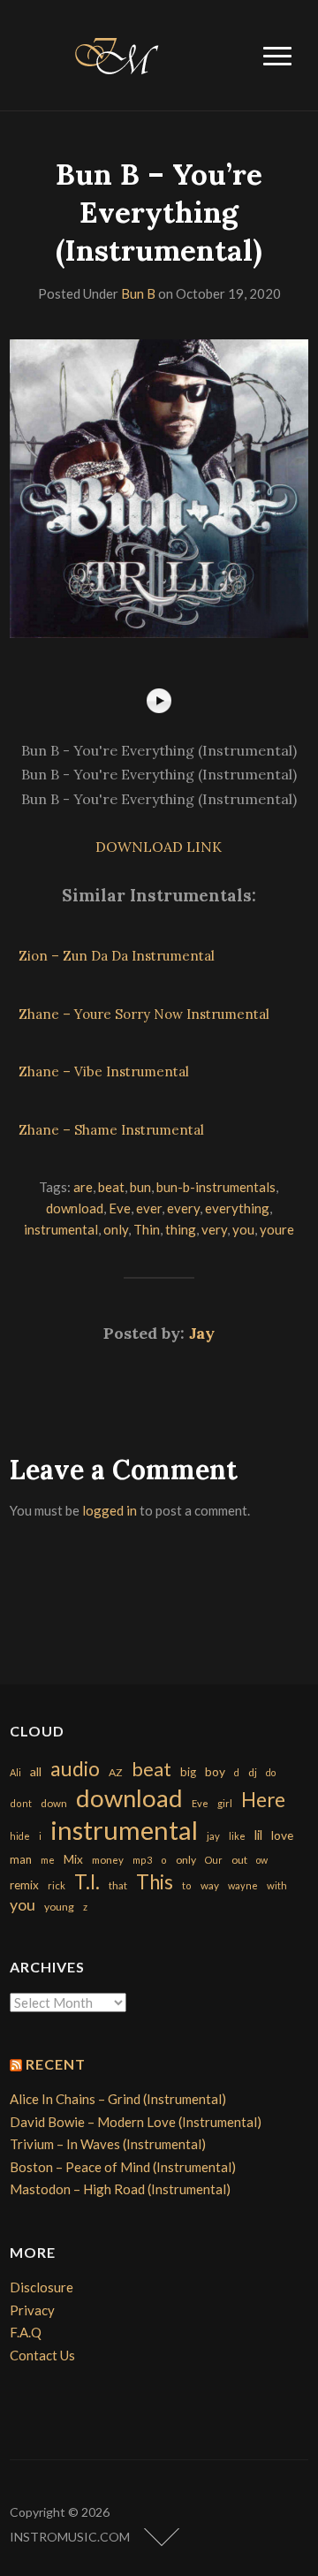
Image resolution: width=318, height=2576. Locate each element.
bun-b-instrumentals (216, 1187)
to (187, 1885)
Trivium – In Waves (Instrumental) (108, 2144)
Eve (120, 1208)
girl (225, 1803)
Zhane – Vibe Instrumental (104, 1071)
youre (277, 1229)
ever (149, 1208)
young (59, 1907)
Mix (73, 1859)
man (21, 1859)
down (54, 1803)
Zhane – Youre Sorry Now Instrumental (144, 1014)
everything (237, 1208)
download (75, 1208)
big (188, 1772)
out (239, 1860)
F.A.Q (26, 2332)
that (118, 1885)
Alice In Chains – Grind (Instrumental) (118, 2099)
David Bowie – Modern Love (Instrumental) (136, 2122)
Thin (147, 1229)
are (83, 1187)
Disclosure (42, 2287)
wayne (243, 1885)
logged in (110, 1510)
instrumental (61, 1229)
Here (263, 1800)
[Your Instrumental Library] (114, 53)
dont (21, 1803)
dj (253, 1772)
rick (57, 1885)
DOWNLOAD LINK (159, 847)
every (183, 1208)
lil (258, 1835)
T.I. (87, 1882)
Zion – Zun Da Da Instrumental (117, 956)
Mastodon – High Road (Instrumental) (120, 2189)
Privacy (32, 2310)
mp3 (142, 1860)
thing (181, 1229)
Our (214, 1860)
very (214, 1229)
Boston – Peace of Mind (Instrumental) (123, 2167)
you (243, 1229)
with (277, 1885)
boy (215, 1771)
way (210, 1885)
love (282, 1835)
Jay (202, 1333)
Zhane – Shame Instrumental (111, 1130)
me (48, 1860)
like (237, 1836)
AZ (116, 1772)
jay (213, 1836)
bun (140, 1187)
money (108, 1860)
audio (75, 1769)
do (271, 1772)
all (36, 1771)
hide (20, 1836)
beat (111, 1187)
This (155, 1882)
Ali (15, 1772)
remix (24, 1885)
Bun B (138, 293)
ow (262, 1860)
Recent (56, 2064)
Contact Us (42, 2355)
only (116, 1229)
